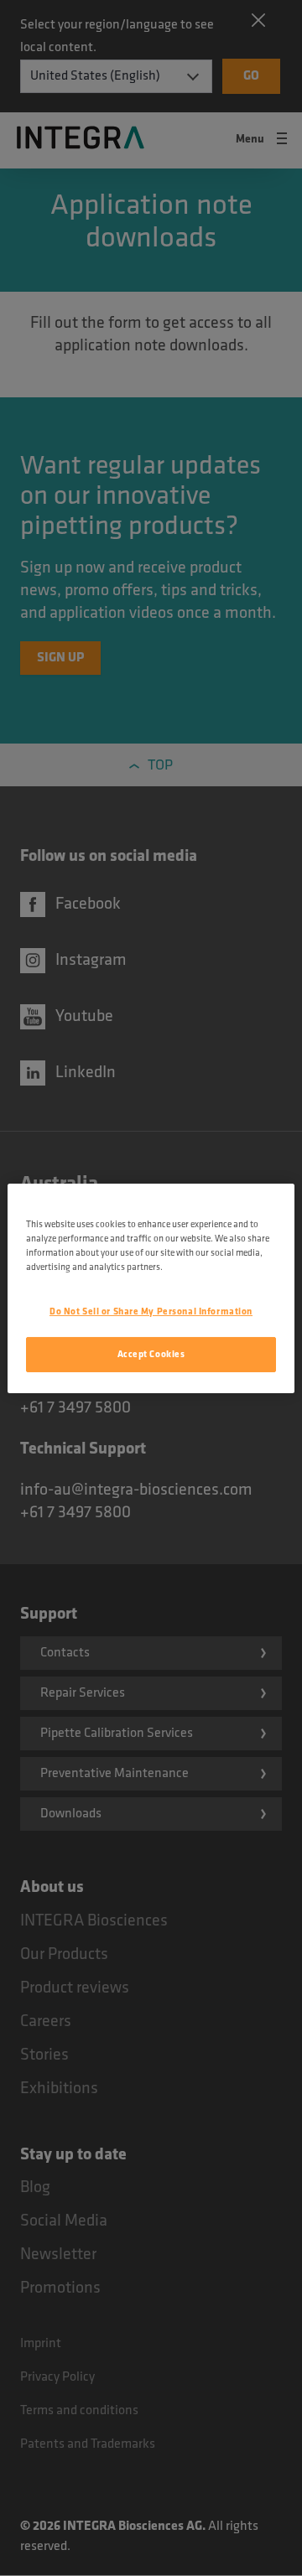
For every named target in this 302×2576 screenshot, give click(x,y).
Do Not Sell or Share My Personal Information (151, 1311)
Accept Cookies (151, 1354)
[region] (151, 1288)
